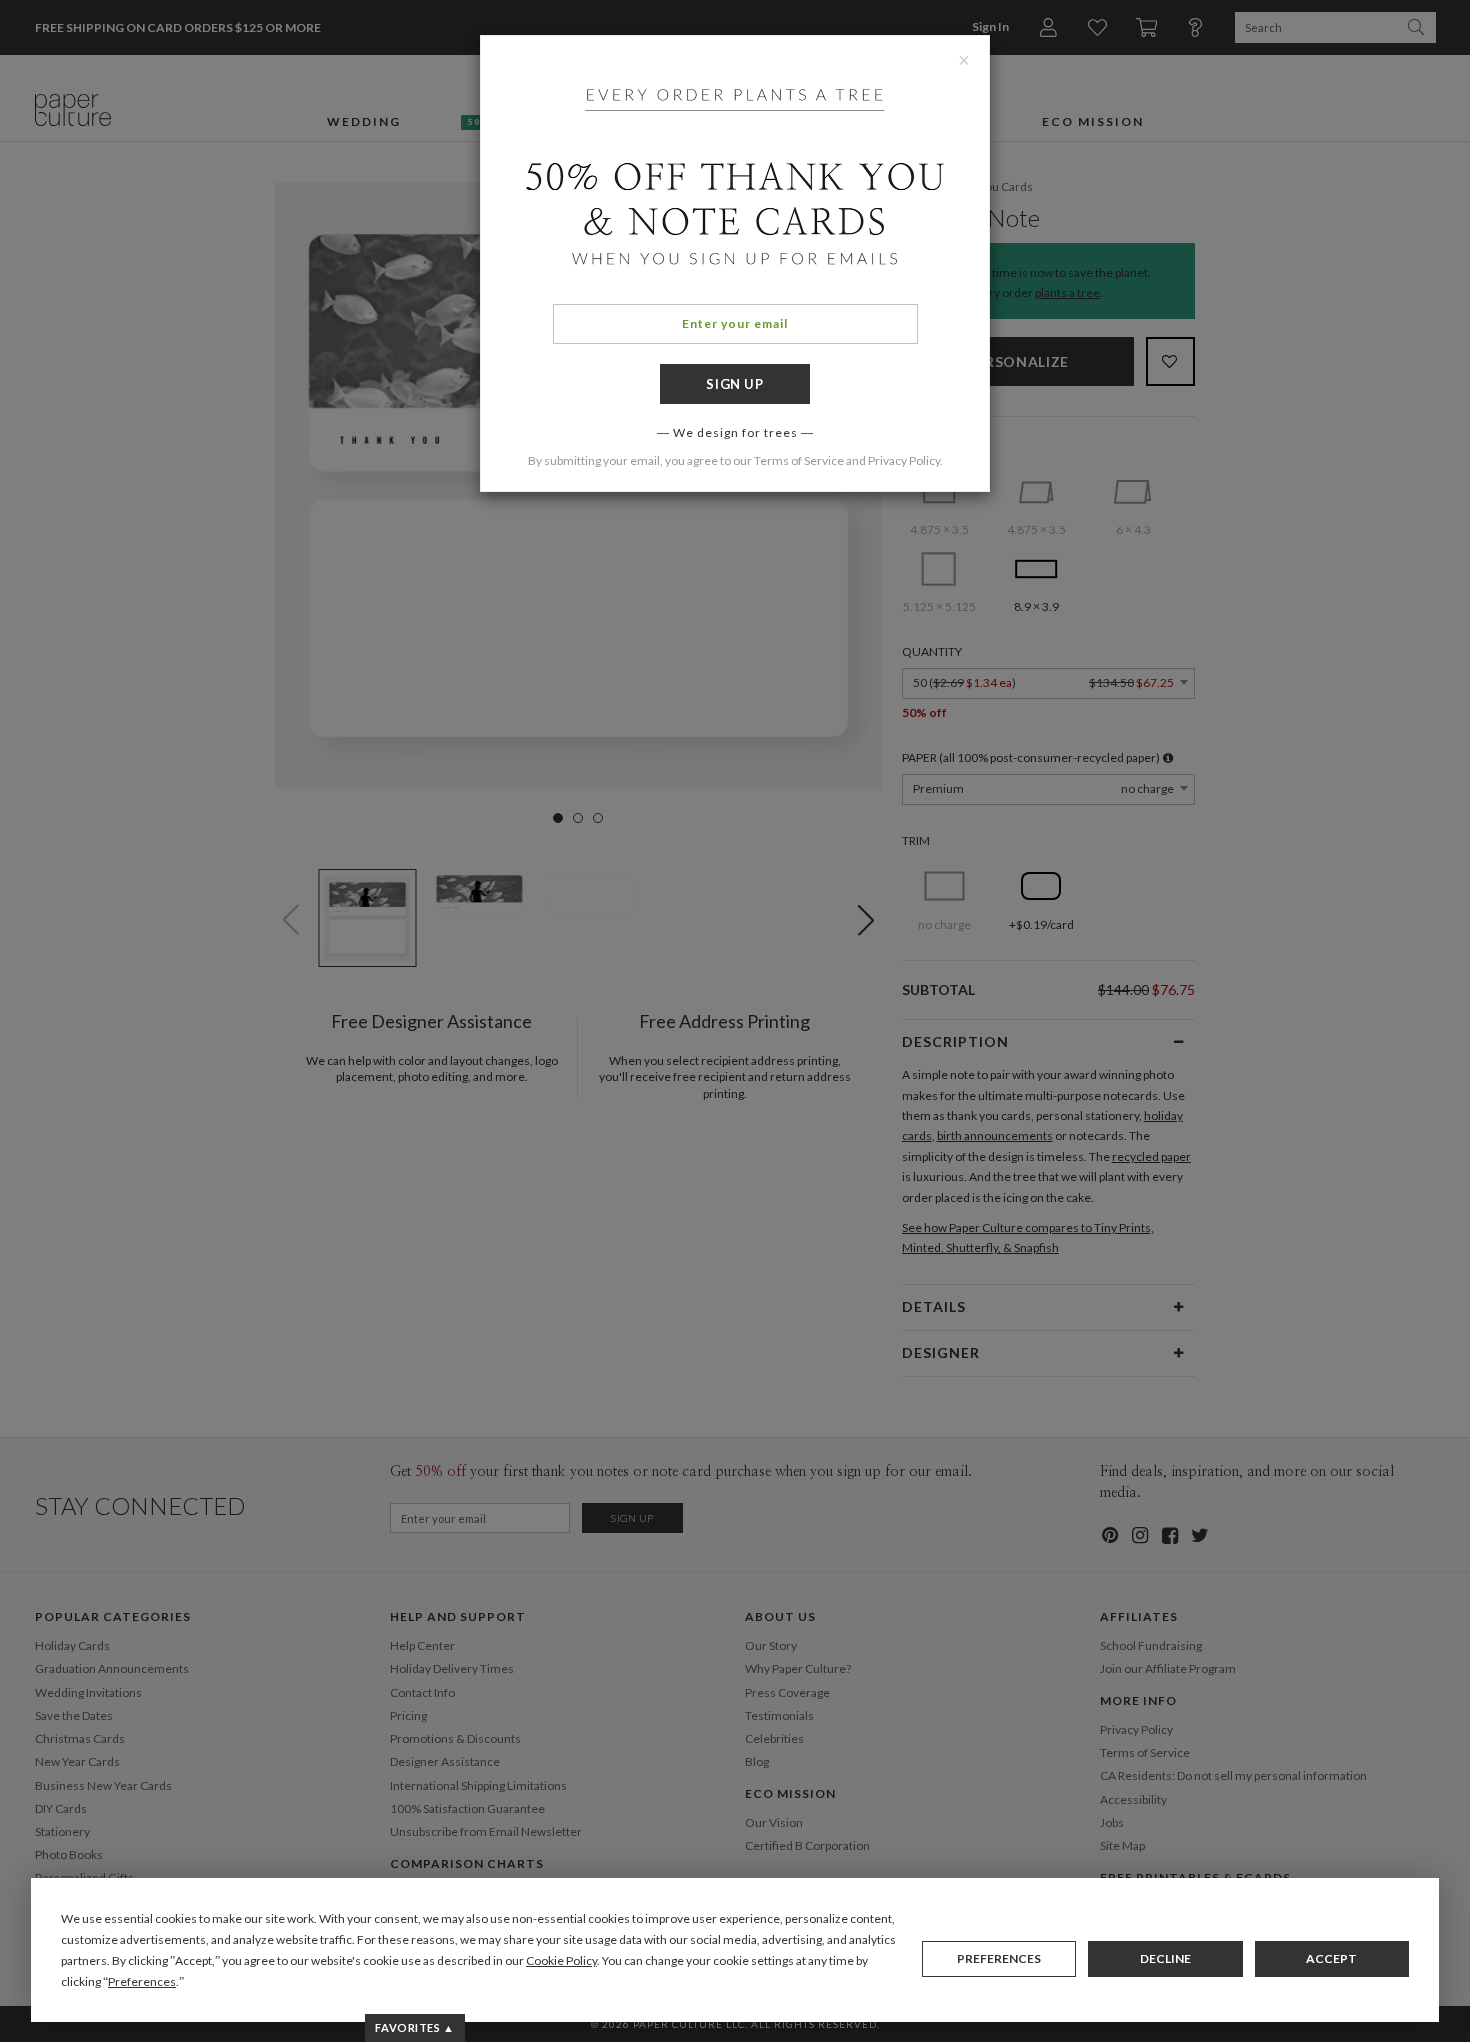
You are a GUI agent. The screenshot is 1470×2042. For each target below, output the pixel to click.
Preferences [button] (142, 1981)
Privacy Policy (904, 460)
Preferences (999, 1958)
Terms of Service (799, 460)
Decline (1165, 1958)
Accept (1331, 1958)
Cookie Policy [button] (561, 1960)
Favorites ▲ (414, 2027)
